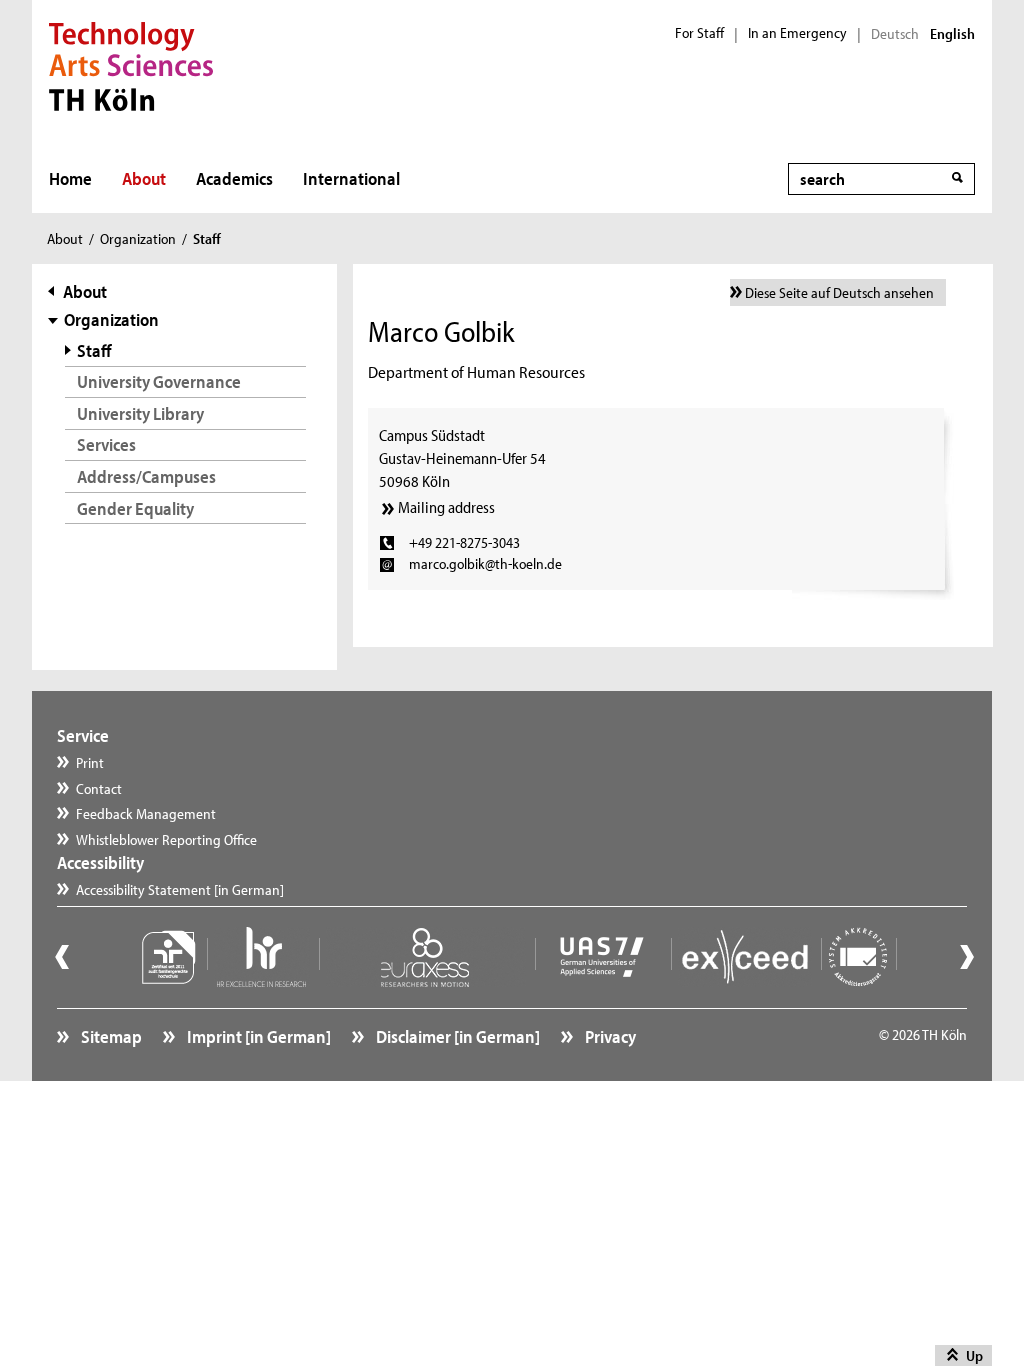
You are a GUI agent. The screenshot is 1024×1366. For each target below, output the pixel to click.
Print (90, 762)
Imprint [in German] (257, 1036)
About (144, 178)
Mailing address (446, 507)
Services (106, 444)
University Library (140, 413)
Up (974, 1355)
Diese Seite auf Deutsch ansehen (839, 292)
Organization (138, 238)
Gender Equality (135, 508)
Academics (234, 178)
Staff (94, 350)
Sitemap (110, 1036)
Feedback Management (146, 813)
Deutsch (895, 34)
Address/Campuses (146, 476)
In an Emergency (797, 33)
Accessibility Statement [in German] (180, 889)
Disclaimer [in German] (456, 1036)
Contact (99, 788)
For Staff (699, 33)
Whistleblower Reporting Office (166, 839)
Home (70, 178)
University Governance (159, 381)
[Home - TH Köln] (131, 64)
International (351, 178)
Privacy (609, 1036)
